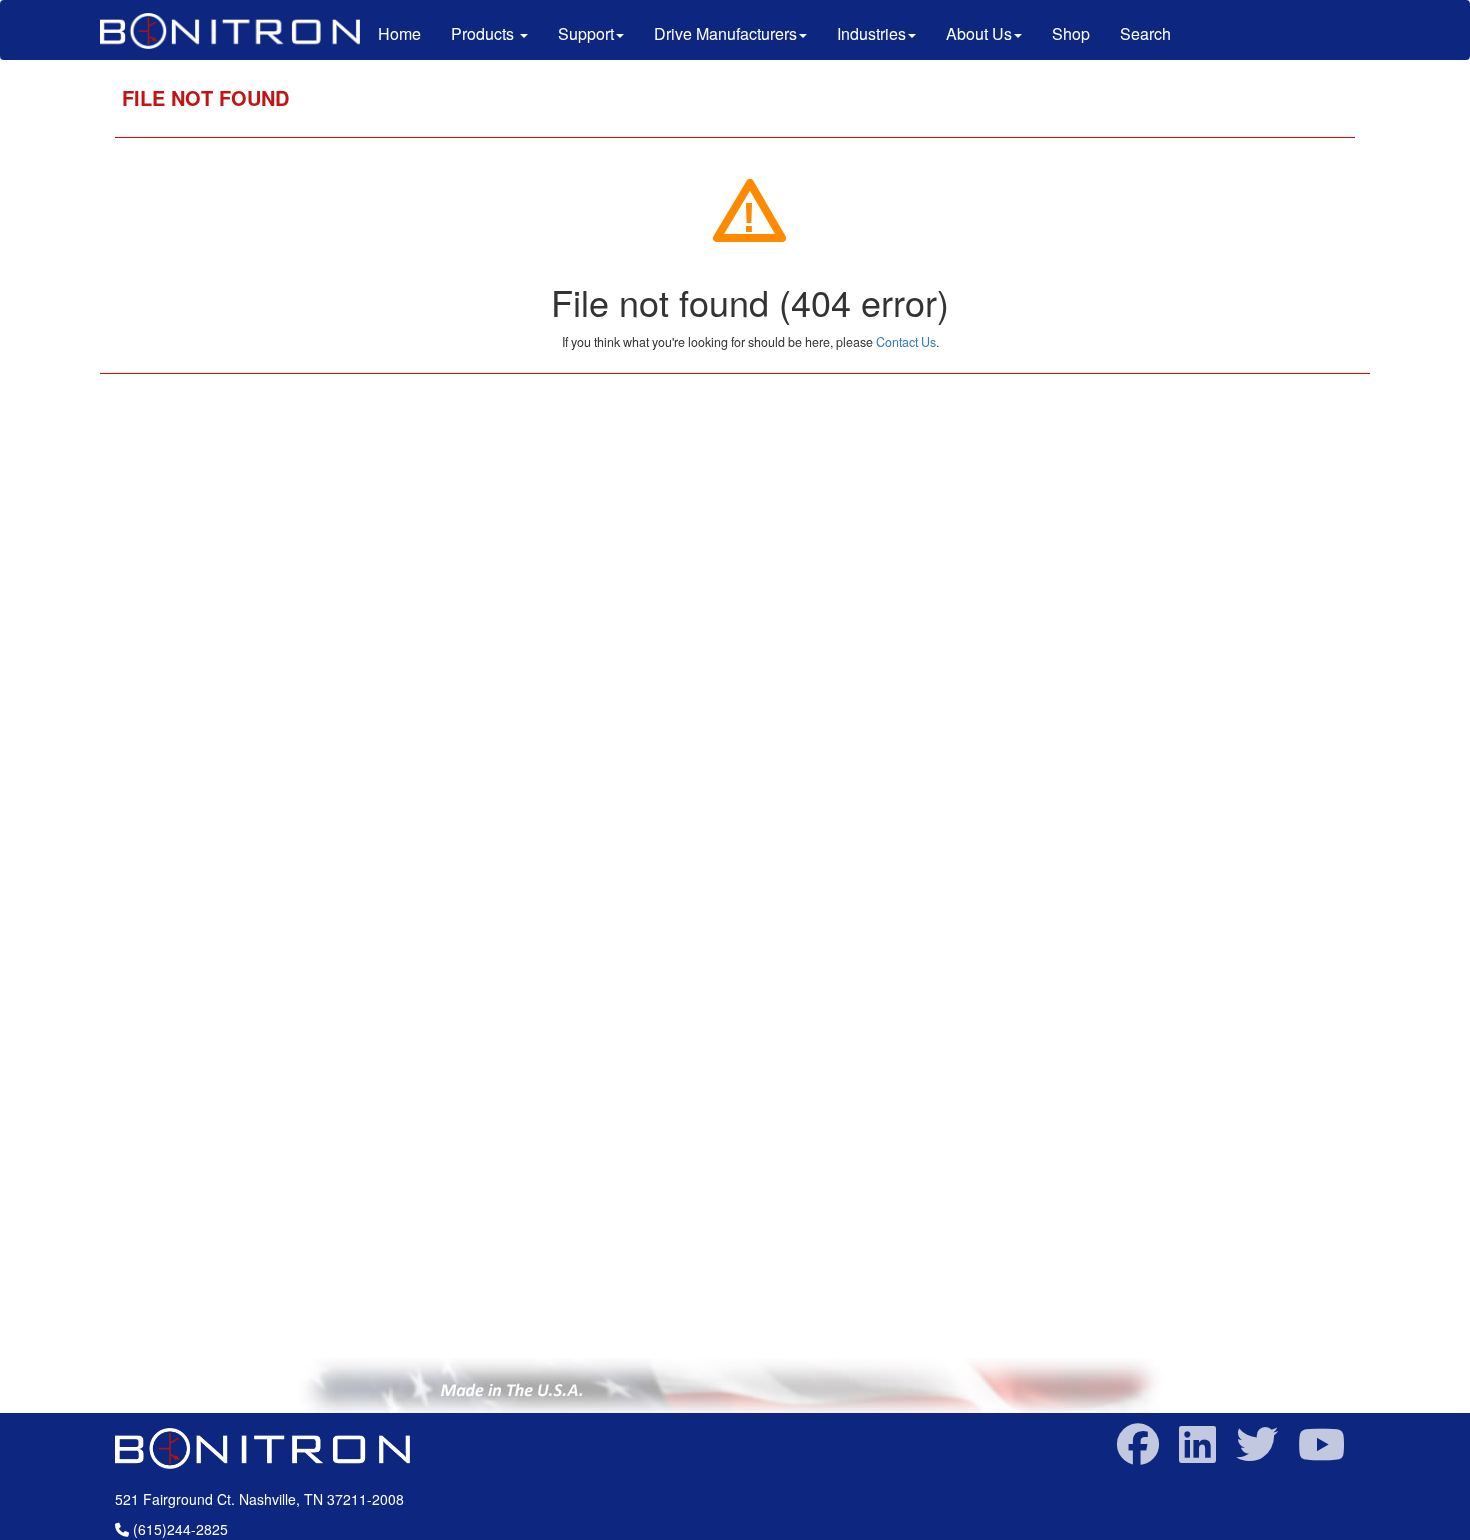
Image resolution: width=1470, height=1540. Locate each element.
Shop (1071, 33)
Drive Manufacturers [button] (725, 33)
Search (1145, 33)
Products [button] (484, 33)
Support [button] (586, 33)
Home (407, 33)
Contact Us (906, 342)
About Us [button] (979, 33)
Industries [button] (871, 33)
